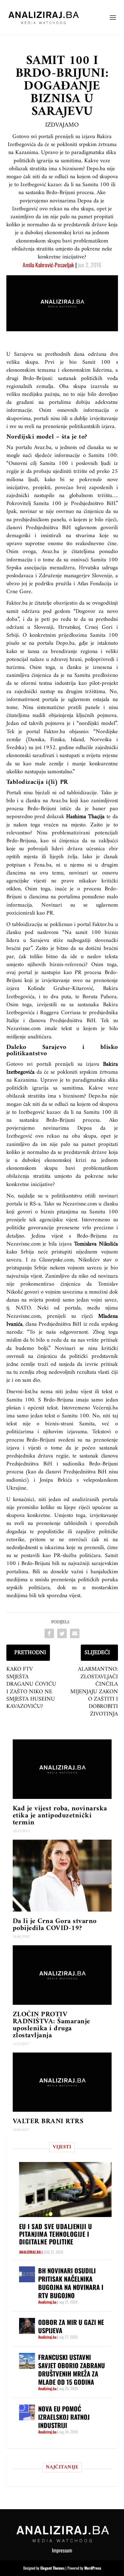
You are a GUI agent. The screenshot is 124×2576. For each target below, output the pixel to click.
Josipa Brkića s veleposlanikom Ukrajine (62, 1484)
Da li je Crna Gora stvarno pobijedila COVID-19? (55, 1925)
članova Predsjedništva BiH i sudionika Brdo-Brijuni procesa (62, 1464)
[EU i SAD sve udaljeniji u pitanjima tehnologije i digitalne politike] (65, 2190)
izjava (13, 1448)
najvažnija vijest (24, 1276)
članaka (96, 448)
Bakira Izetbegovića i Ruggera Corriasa (62, 1009)
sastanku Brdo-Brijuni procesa (60, 1120)
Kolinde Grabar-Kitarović (60, 989)
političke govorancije (30, 1228)
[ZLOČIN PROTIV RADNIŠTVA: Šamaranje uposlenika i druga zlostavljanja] (62, 1975)
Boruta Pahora (100, 997)
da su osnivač (72, 560)
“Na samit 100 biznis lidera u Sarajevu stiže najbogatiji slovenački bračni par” (62, 941)
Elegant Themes (52, 2568)
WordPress (93, 2568)
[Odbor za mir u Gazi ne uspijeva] (27, 2326)
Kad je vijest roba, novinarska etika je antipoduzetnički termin (60, 1816)
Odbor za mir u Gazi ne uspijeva (71, 2326)
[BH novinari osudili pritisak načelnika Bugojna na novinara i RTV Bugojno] (27, 2274)
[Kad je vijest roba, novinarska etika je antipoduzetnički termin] (62, 1769)
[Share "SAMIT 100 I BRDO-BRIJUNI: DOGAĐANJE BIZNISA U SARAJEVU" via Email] (75, 1633)
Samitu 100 (97, 1112)
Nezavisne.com (24, 1316)
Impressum (62, 2550)
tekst (67, 1029)
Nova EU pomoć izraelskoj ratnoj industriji (64, 2417)
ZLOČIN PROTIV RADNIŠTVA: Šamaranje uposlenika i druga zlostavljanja (52, 2025)
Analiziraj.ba (30, 2252)
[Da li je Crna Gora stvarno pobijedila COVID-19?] (62, 1876)
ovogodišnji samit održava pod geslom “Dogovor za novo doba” (62, 611)
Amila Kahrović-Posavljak (48, 265)
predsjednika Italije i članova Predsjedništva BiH (62, 1017)
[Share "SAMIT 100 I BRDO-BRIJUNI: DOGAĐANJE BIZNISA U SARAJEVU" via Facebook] (49, 1633)
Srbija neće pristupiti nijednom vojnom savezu (62, 1256)
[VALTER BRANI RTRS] (62, 2082)
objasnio (79, 732)
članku (33, 801)
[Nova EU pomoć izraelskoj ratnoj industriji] (27, 2412)
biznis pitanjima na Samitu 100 (79, 1212)
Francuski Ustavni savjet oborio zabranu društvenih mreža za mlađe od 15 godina (72, 2369)
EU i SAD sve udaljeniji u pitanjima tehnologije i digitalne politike (56, 2234)
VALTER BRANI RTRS (48, 2121)
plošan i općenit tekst (32, 1408)
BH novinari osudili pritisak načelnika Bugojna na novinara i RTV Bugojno (71, 2283)
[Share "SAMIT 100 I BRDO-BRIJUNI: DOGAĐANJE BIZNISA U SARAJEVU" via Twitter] (62, 1633)
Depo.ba (65, 643)
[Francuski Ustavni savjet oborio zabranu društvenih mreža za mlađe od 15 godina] (27, 2361)
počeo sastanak (100, 1448)
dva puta (61, 997)
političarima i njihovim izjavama (47, 1432)
